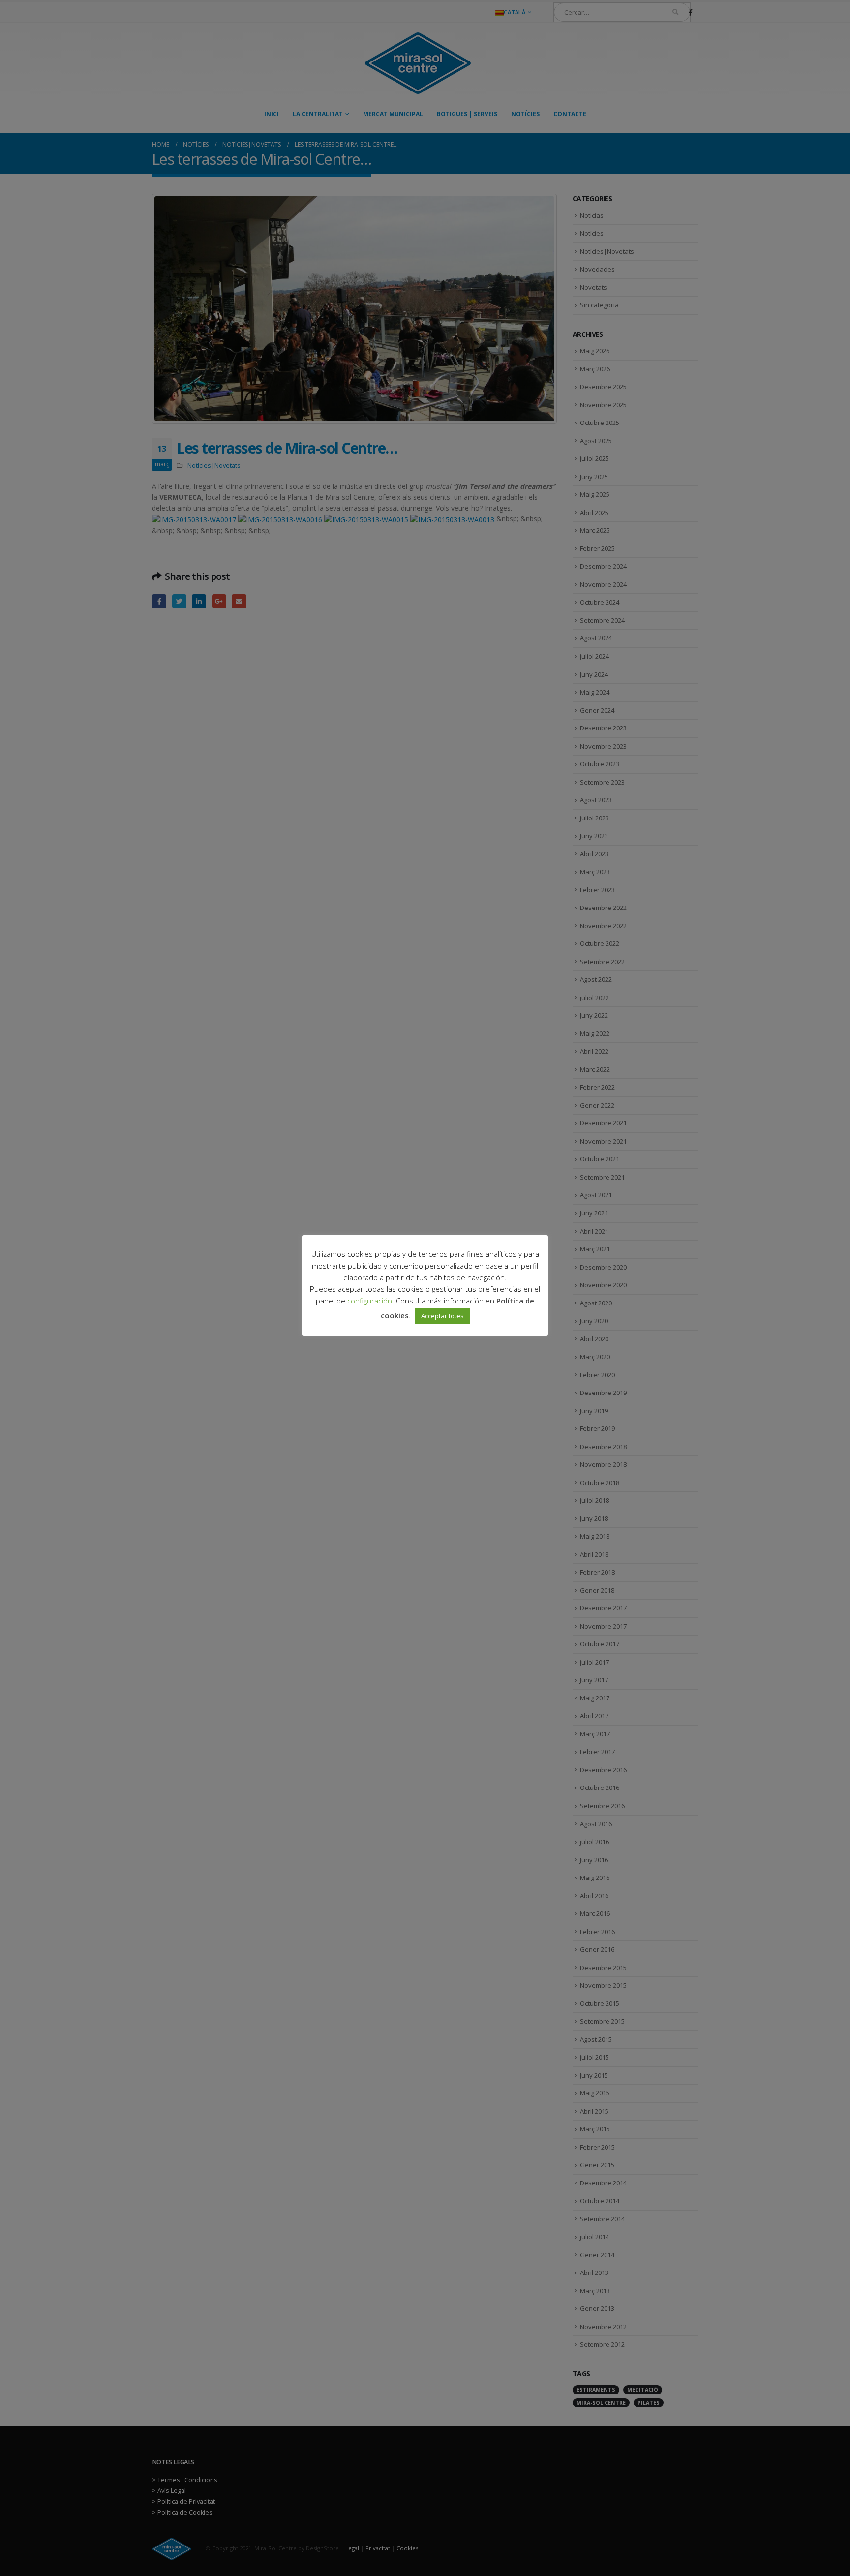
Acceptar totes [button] (442, 1316)
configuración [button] (370, 1301)
